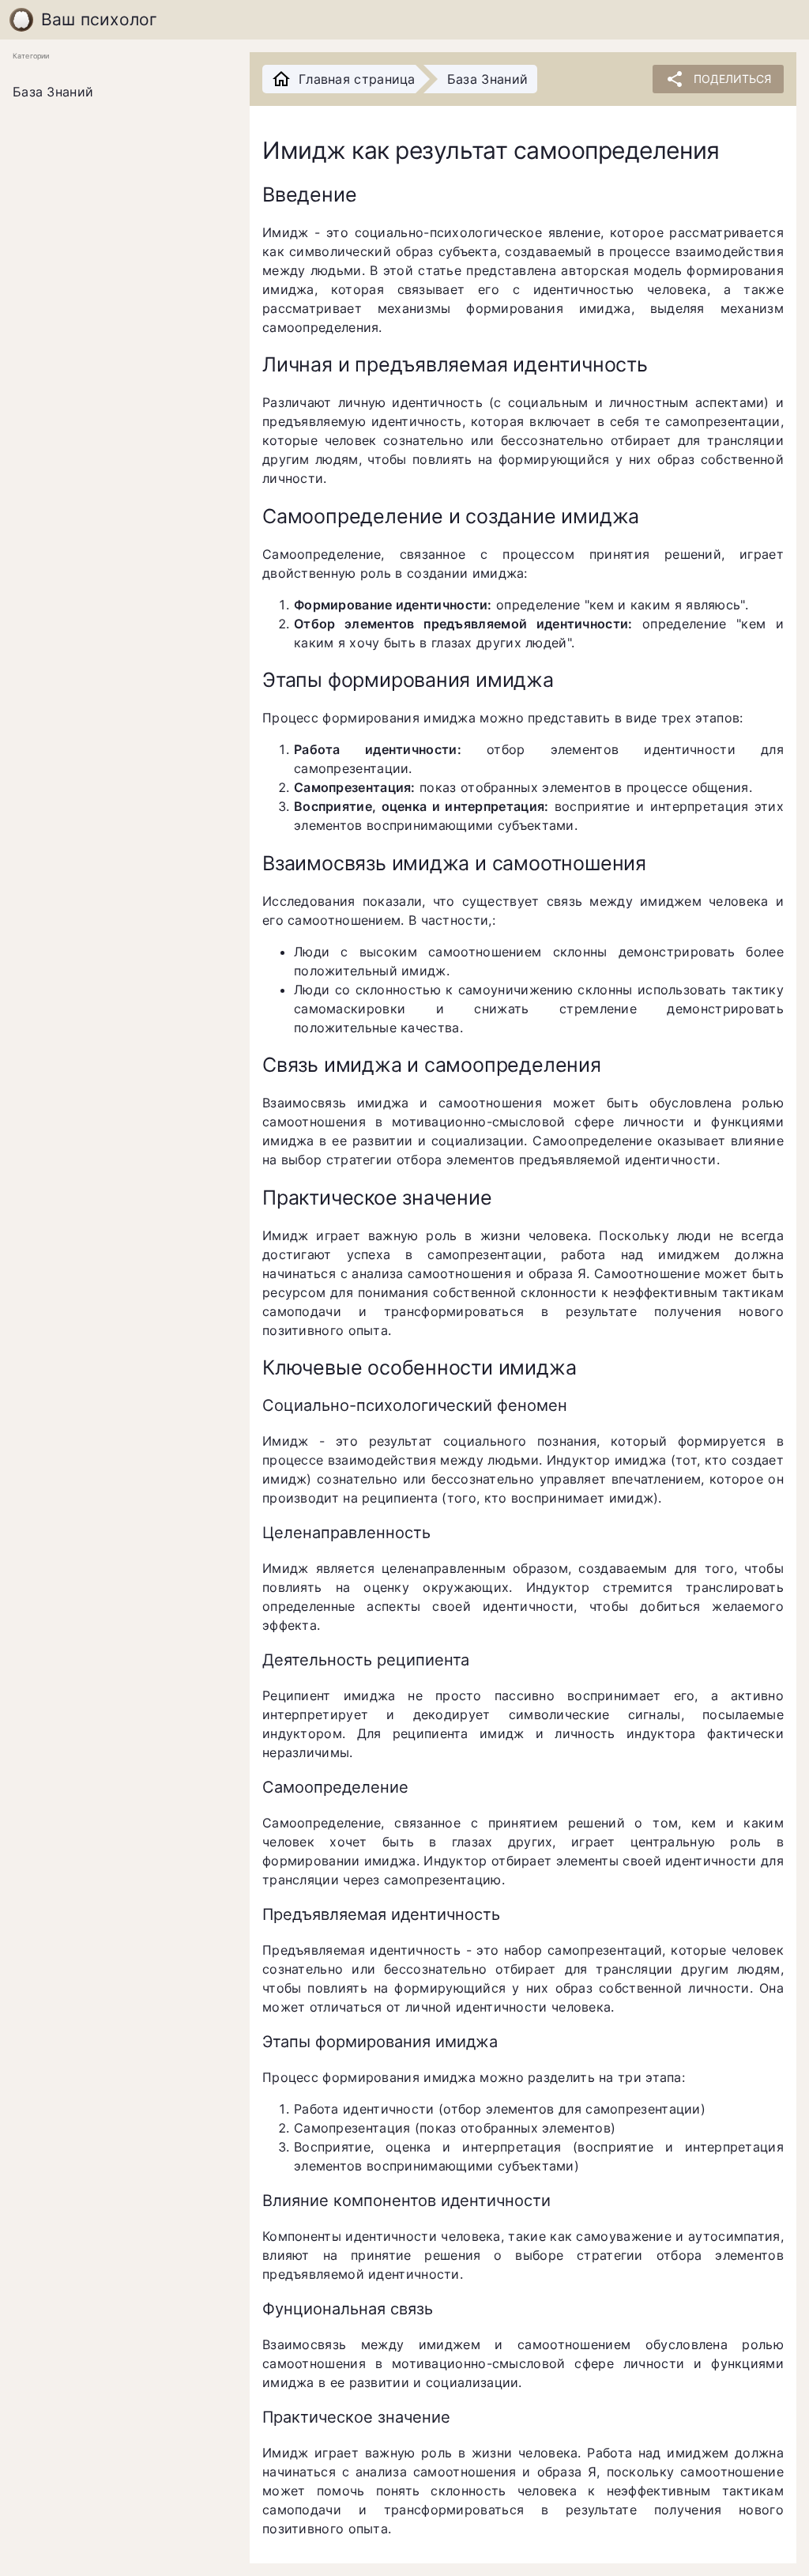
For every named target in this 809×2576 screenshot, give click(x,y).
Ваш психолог (100, 19)
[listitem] (119, 92)
